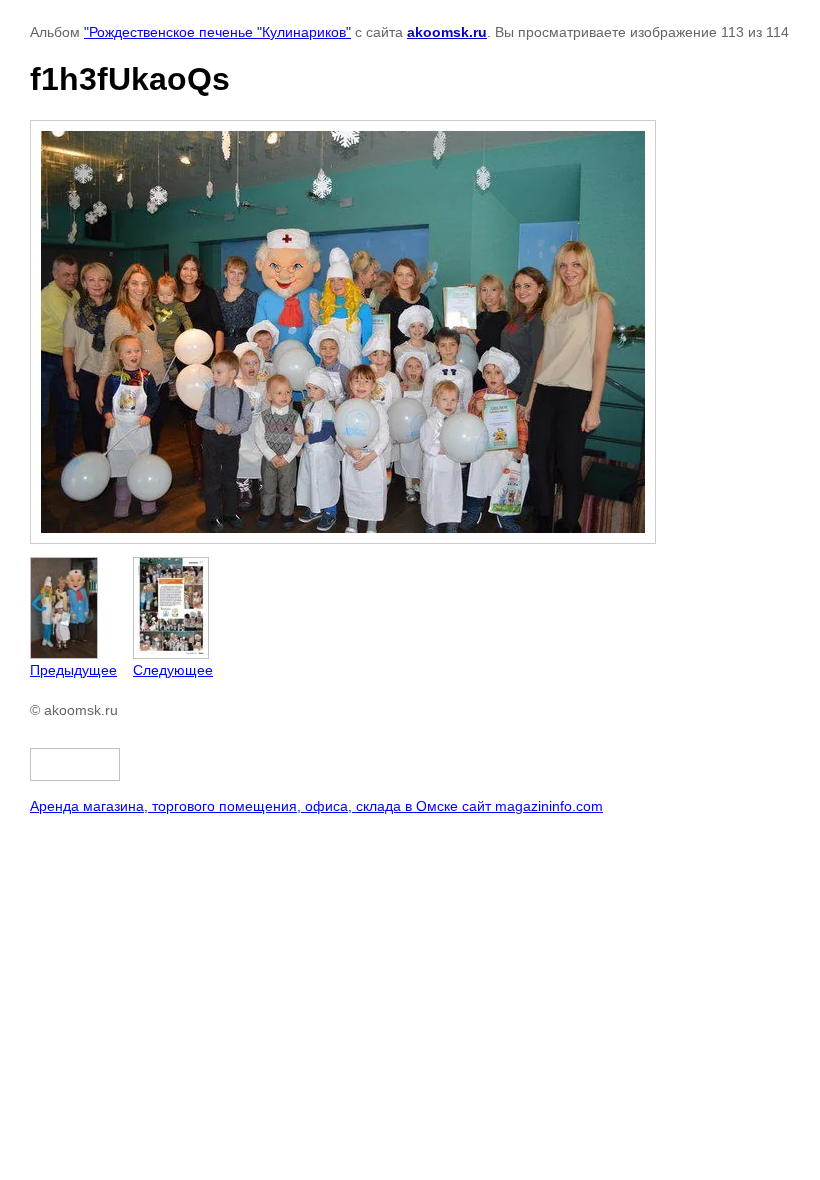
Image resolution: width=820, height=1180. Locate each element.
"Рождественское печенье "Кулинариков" (217, 32)
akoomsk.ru (447, 32)
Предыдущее (73, 670)
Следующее (173, 670)
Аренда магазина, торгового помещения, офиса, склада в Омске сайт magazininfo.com (316, 806)
